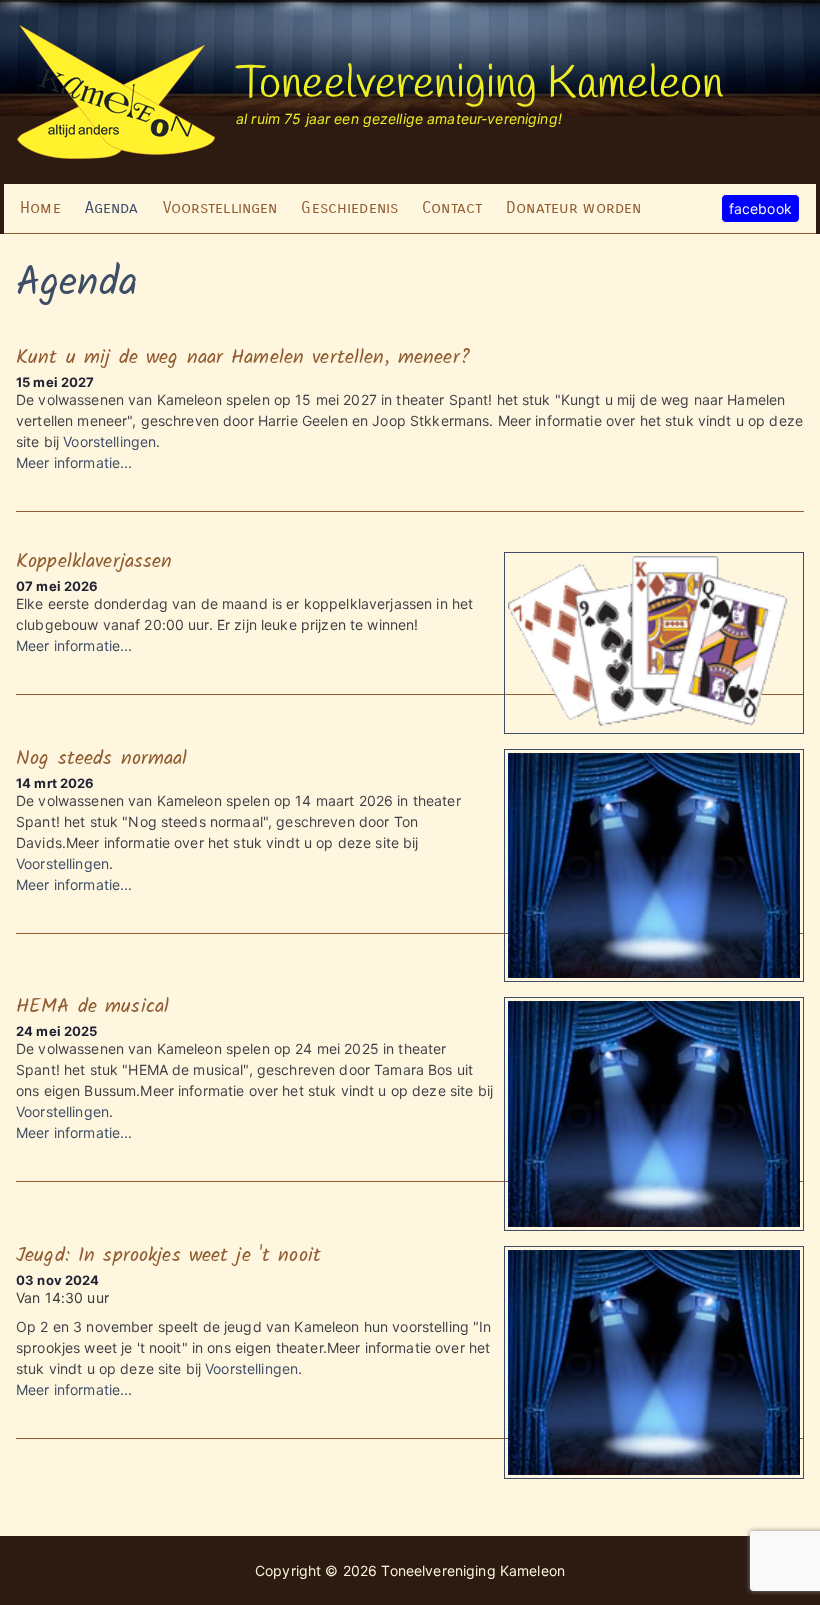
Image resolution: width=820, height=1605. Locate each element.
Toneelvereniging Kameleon (480, 85)
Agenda (112, 207)
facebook (760, 208)
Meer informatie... (74, 462)
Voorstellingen (220, 207)
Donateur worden (573, 207)
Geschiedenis (349, 207)
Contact (452, 207)
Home (40, 207)
